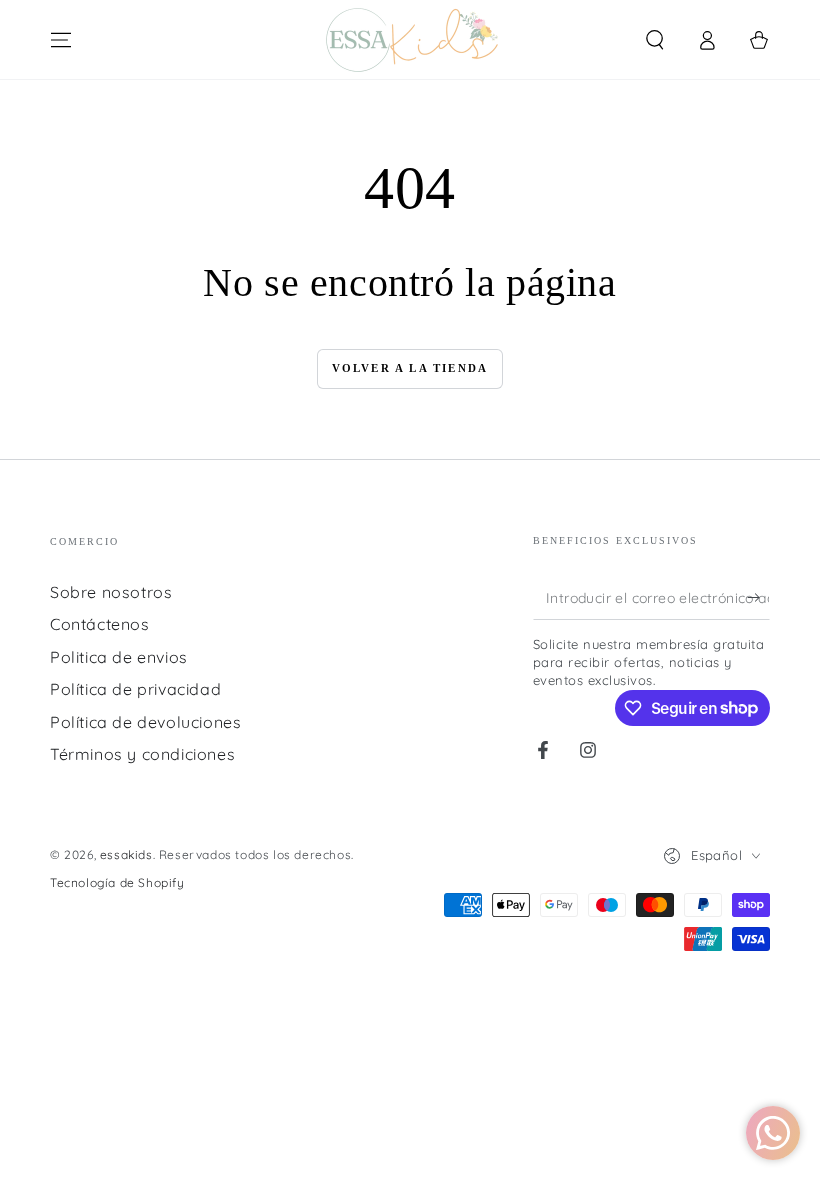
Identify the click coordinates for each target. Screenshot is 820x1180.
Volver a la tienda (410, 368)
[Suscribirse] (758, 597)
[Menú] (61, 40)
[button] (655, 40)
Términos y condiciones (142, 754)
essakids (126, 854)
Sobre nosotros (111, 592)
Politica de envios (119, 657)
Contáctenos (100, 624)
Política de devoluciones (145, 722)
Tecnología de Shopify (117, 882)
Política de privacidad (135, 689)
